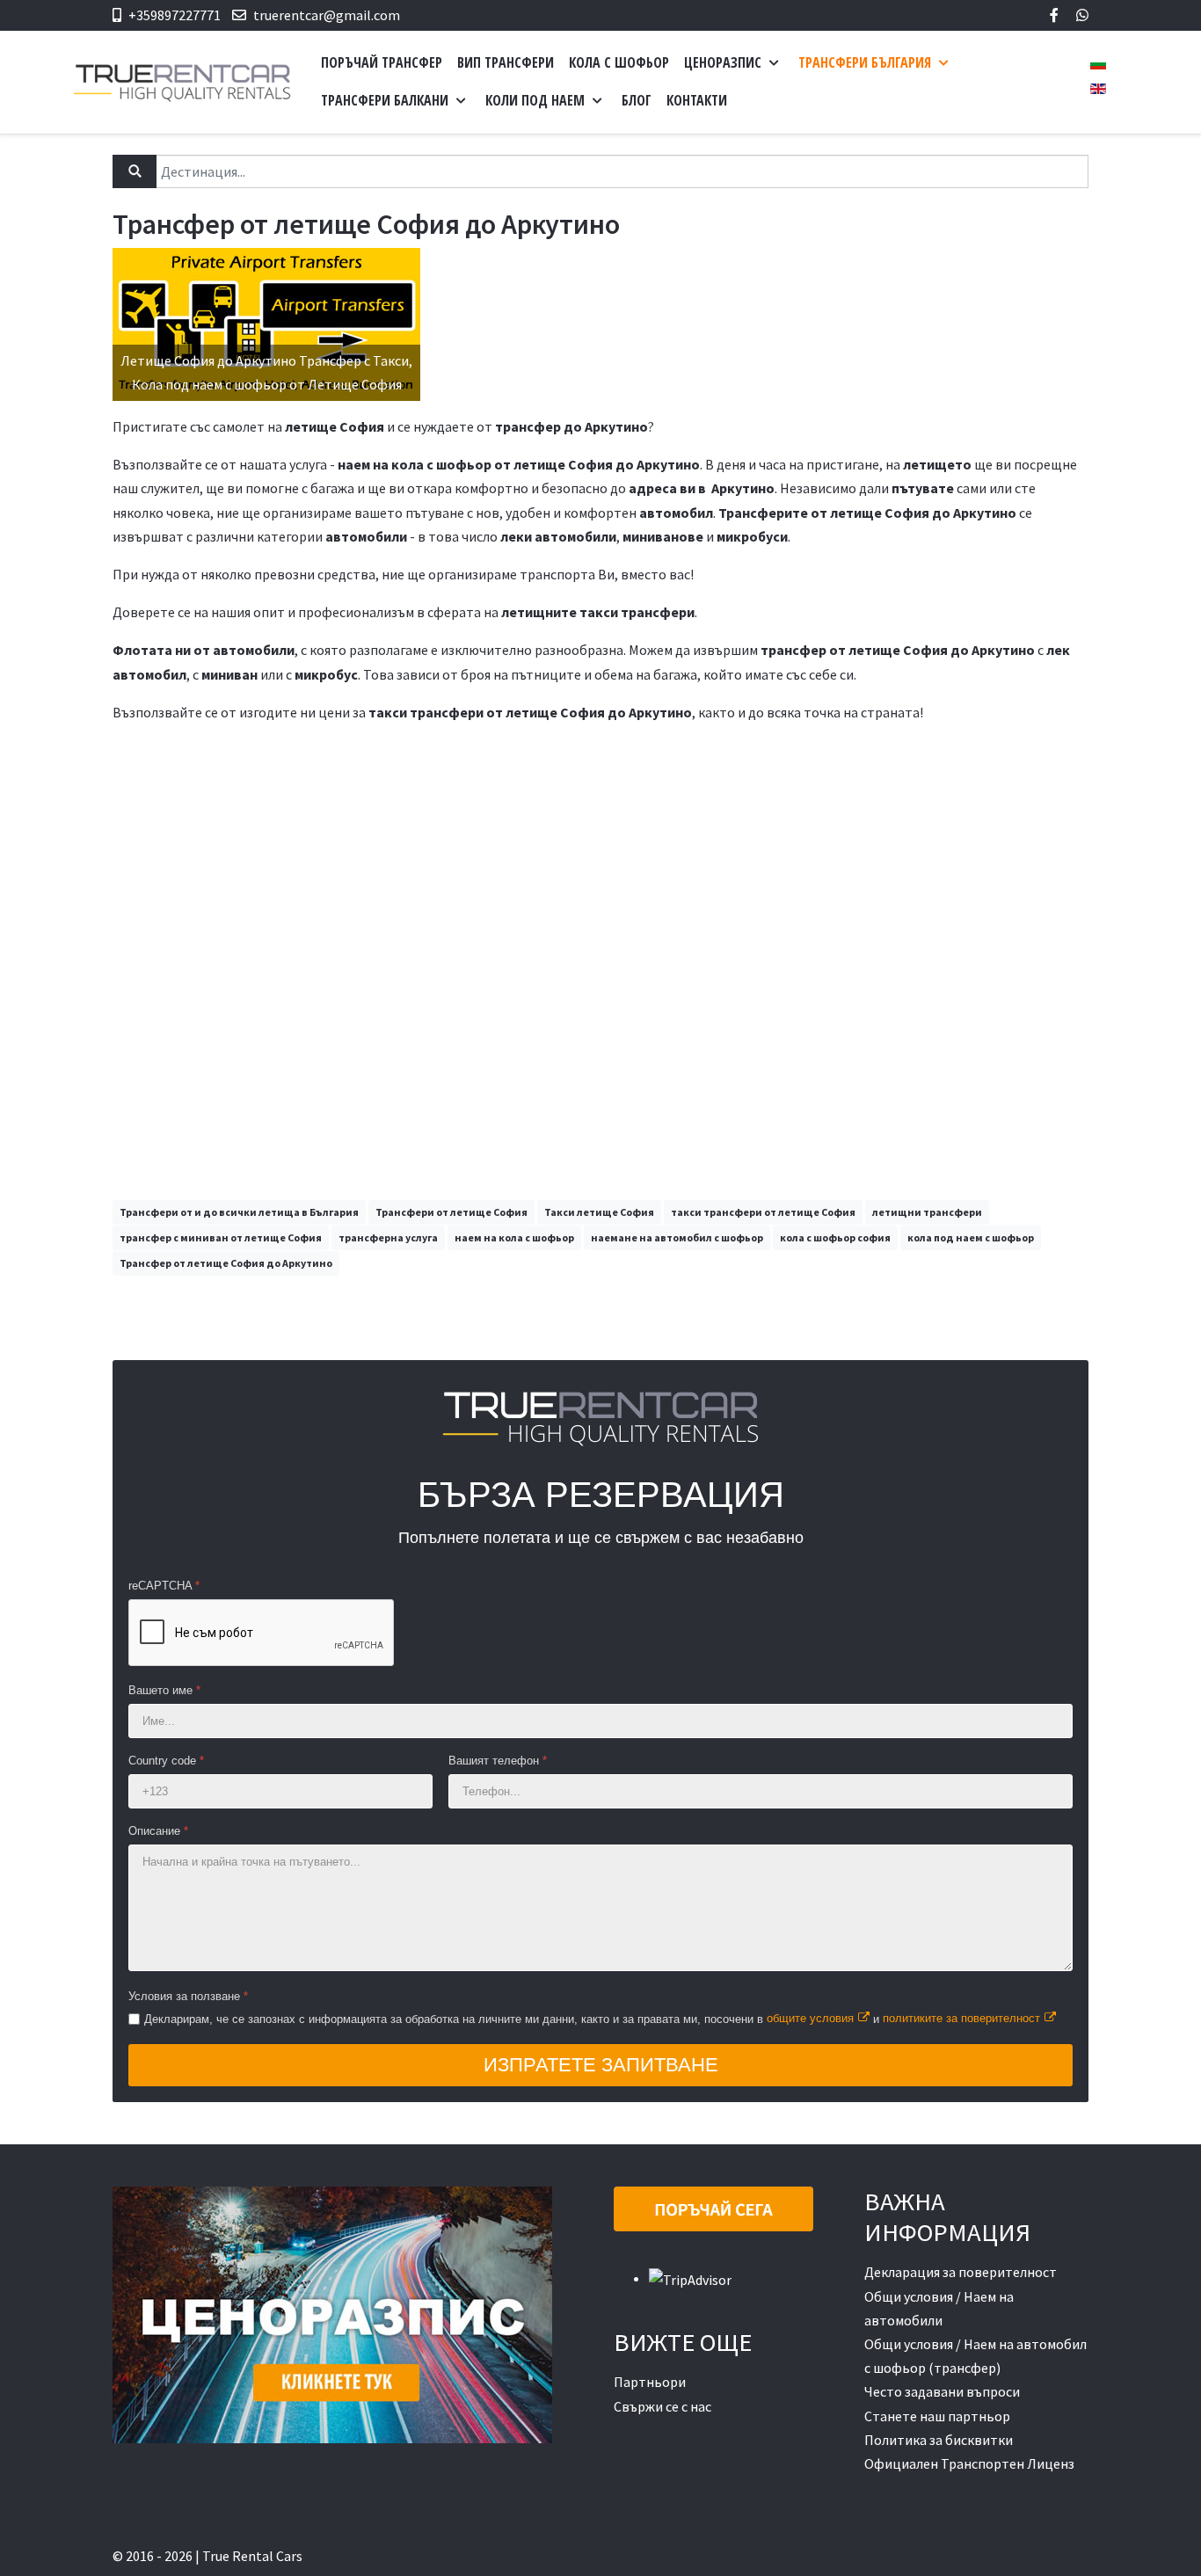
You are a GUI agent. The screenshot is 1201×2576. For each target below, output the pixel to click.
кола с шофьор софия (835, 1237)
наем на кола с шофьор (514, 1237)
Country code (166, 1761)
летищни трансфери (927, 1212)
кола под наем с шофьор (971, 1237)
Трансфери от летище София (451, 1212)
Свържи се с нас (662, 2406)
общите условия (810, 2018)
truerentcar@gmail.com (327, 15)
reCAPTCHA (164, 1586)
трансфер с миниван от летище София (221, 1237)
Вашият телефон (498, 1761)
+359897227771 (175, 15)
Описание (158, 1831)
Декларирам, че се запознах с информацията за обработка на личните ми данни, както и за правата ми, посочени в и (592, 2018)
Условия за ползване (188, 1996)
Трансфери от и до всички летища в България (239, 1212)
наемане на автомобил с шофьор (677, 1237)
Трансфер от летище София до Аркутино (226, 1263)
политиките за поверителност (961, 2018)
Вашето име (164, 1690)
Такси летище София (599, 1212)
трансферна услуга (388, 1237)
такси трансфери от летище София (763, 1212)
